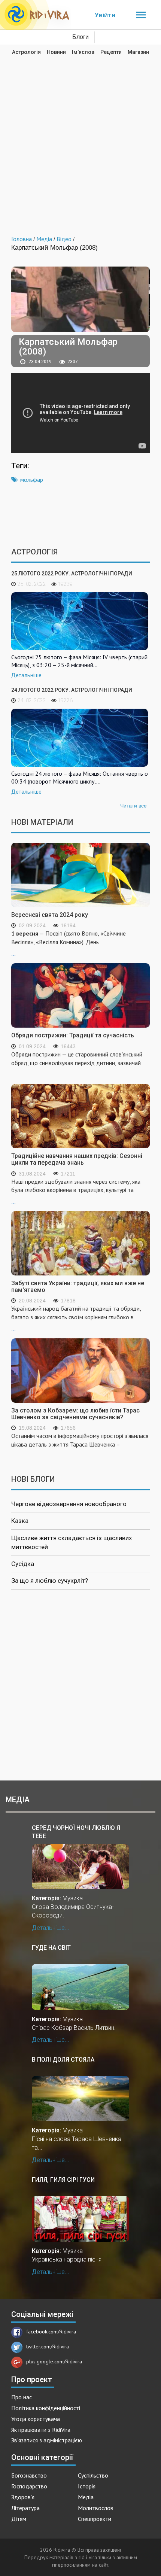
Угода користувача (36, 2419)
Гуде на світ (51, 1948)
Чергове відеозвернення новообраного (69, 1504)
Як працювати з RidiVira (41, 2430)
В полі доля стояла (63, 2060)
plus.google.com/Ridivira (54, 2361)
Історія (87, 2486)
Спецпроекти (95, 2519)
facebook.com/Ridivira (51, 2332)
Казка (20, 1521)
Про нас (22, 2397)
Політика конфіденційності (46, 2408)
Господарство (29, 2486)
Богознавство (29, 2475)
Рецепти (111, 52)
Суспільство (93, 2475)
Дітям (19, 2519)
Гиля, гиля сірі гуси (63, 2180)
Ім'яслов (83, 52)
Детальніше (26, 675)
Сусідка (23, 1564)
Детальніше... (51, 1928)
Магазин (138, 52)
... (69, 943)
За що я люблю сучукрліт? (50, 1581)
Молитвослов (96, 2508)
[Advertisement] (80, 140)
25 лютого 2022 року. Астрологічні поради (72, 574)
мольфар (32, 480)
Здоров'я (23, 2497)
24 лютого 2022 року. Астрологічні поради (72, 690)
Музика (73, 1898)
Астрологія (26, 52)
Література (25, 2508)
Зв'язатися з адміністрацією (47, 2440)
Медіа (86, 2497)
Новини (56, 52)
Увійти (105, 15)
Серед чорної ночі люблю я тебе (76, 1832)
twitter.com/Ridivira (48, 2347)
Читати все (133, 806)
